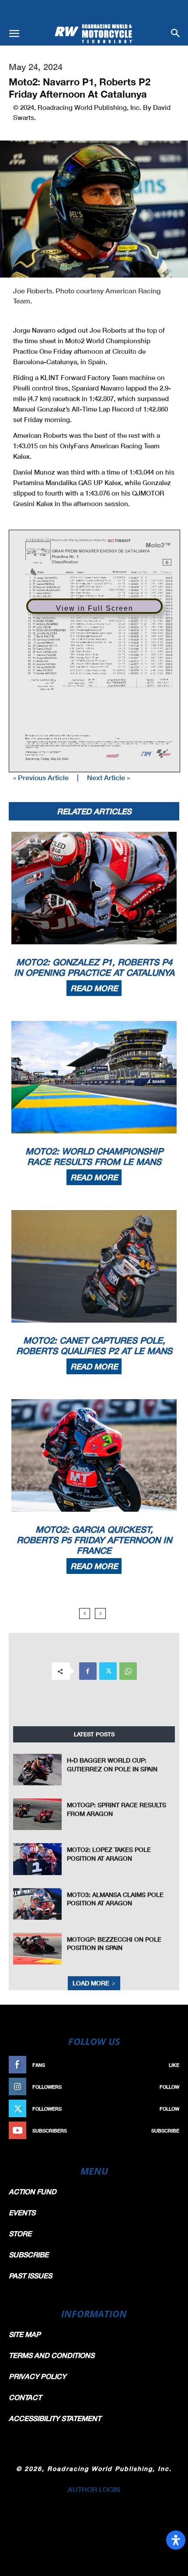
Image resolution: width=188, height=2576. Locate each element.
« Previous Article (41, 777)
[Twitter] (108, 1671)
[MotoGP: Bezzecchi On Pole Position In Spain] (37, 1949)
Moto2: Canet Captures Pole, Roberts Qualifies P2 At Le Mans (94, 1345)
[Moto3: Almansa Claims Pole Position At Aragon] (37, 1904)
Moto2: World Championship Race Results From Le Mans (94, 1156)
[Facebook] (88, 1671)
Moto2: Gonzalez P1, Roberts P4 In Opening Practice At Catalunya (94, 967)
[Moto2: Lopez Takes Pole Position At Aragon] (37, 1859)
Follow (169, 2087)
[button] (14, 34)
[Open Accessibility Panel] (176, 2540)
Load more (91, 1983)
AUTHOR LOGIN (94, 2489)
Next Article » (108, 777)
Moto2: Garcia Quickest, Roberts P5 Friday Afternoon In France (94, 1540)
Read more (94, 988)
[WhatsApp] (128, 1671)
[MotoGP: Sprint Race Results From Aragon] (37, 1814)
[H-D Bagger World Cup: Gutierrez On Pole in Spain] (37, 1770)
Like (174, 2065)
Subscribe (165, 2131)
